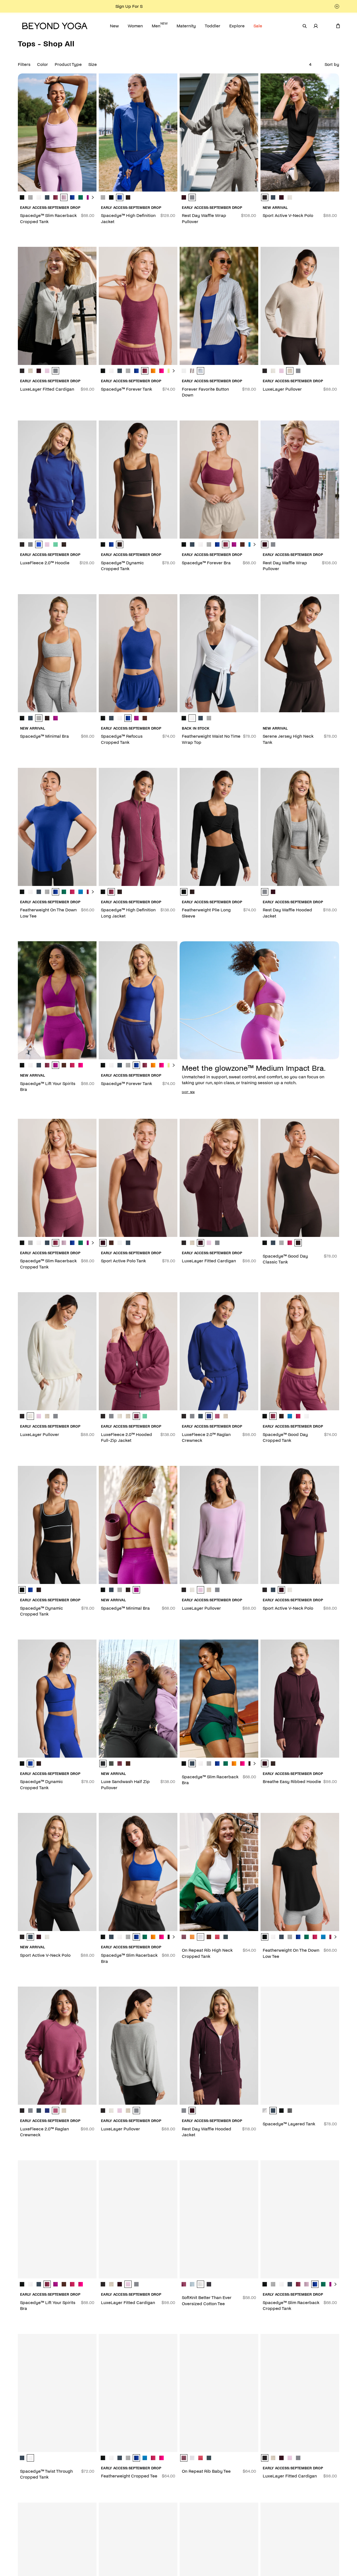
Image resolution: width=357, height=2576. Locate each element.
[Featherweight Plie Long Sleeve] (219, 827)
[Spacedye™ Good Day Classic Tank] (300, 1178)
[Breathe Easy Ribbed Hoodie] (300, 1699)
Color (43, 64)
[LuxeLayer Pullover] (300, 306)
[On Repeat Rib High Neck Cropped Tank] (219, 1872)
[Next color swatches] (93, 197)
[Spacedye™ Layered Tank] (300, 2046)
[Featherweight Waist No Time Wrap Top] (219, 653)
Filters (24, 64)
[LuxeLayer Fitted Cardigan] (57, 306)
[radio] (22, 197)
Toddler (213, 26)
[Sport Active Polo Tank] (138, 1178)
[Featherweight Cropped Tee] (138, 2393)
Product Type (68, 64)
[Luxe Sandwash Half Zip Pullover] (138, 1699)
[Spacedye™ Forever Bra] (219, 480)
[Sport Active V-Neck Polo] (300, 132)
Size (93, 64)
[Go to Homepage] (55, 26)
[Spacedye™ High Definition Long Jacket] (138, 827)
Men (160, 25)
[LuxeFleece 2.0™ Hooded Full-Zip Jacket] (138, 1351)
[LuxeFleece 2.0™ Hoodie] (57, 480)
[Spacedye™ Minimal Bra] (57, 653)
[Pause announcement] (337, 6)
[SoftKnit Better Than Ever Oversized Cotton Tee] (219, 2219)
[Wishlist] (327, 26)
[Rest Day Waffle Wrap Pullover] (219, 132)
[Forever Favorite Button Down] (219, 306)
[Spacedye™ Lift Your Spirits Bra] (57, 1000)
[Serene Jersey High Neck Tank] (300, 653)
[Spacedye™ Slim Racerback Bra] (219, 1699)
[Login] (316, 26)
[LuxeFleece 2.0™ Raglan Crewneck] (219, 1351)
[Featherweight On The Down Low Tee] (57, 827)
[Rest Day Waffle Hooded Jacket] (300, 827)
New (114, 26)
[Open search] (305, 26)
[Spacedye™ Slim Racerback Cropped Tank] (57, 132)
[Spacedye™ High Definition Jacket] (138, 132)
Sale (258, 26)
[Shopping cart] (338, 26)
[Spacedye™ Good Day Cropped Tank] (300, 1351)
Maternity (186, 26)
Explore (237, 26)
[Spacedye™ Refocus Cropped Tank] (138, 653)
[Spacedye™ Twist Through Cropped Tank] (57, 2393)
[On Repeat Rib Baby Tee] (219, 2393)
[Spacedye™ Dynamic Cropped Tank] (138, 480)
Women (135, 26)
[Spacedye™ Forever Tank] (138, 306)
